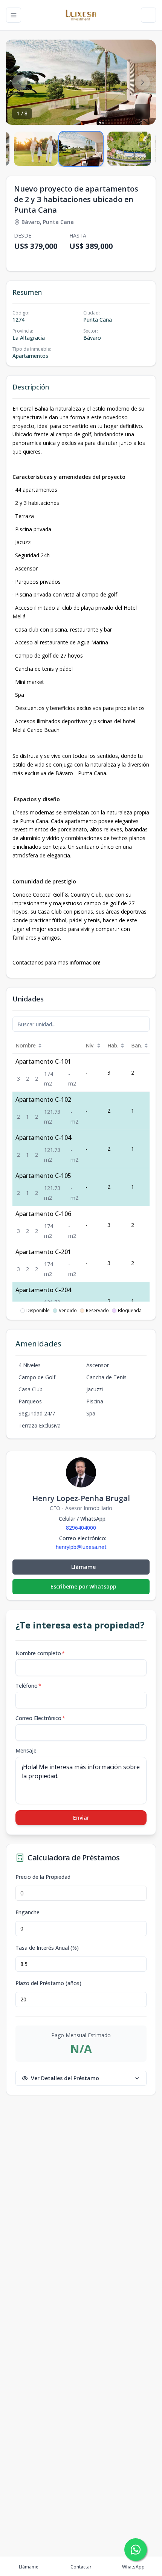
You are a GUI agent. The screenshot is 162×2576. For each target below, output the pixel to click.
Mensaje (26, 1750)
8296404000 (81, 1528)
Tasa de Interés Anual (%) (47, 1948)
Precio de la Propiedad (43, 1877)
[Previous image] (20, 82)
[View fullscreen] (142, 111)
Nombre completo (40, 1653)
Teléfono (28, 1686)
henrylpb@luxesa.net (81, 1547)
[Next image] (142, 82)
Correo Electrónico (40, 1718)
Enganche (28, 1912)
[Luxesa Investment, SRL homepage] (81, 15)
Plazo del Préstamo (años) (48, 1983)
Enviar (81, 1818)
